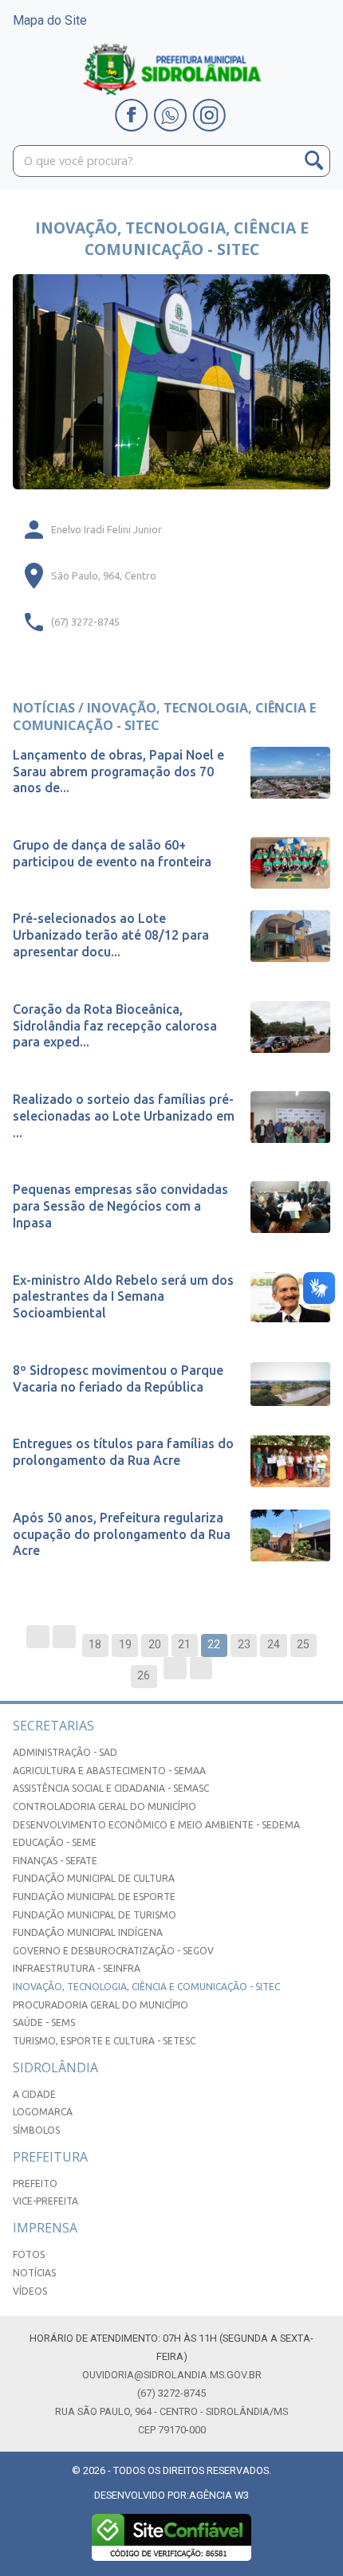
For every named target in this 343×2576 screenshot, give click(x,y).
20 (155, 1645)
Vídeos (30, 2291)
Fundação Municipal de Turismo (95, 1915)
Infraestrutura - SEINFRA (77, 1968)
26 (144, 1676)
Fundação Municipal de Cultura (94, 1878)
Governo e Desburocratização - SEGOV (113, 1951)
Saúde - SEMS (44, 2022)
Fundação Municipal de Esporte (94, 1897)
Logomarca (43, 2112)
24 (274, 1645)
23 (244, 1645)
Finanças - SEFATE (55, 1861)
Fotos (29, 2254)
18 (95, 1645)
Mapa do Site (50, 20)
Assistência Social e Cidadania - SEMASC (111, 1788)
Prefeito (35, 2183)
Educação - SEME (55, 1842)
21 (184, 1645)
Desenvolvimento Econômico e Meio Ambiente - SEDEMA (156, 1825)
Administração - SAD (65, 1752)
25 (303, 1645)
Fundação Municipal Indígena (88, 1932)
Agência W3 (219, 2495)
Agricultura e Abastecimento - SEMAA (109, 1771)
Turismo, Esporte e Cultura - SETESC (104, 2041)
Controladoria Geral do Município (104, 1806)
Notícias (34, 2273)
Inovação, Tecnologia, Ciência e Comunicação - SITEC (146, 1987)
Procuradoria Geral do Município (101, 2005)
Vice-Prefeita (45, 2201)
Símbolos (36, 2130)
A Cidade (34, 2094)
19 (125, 1645)
